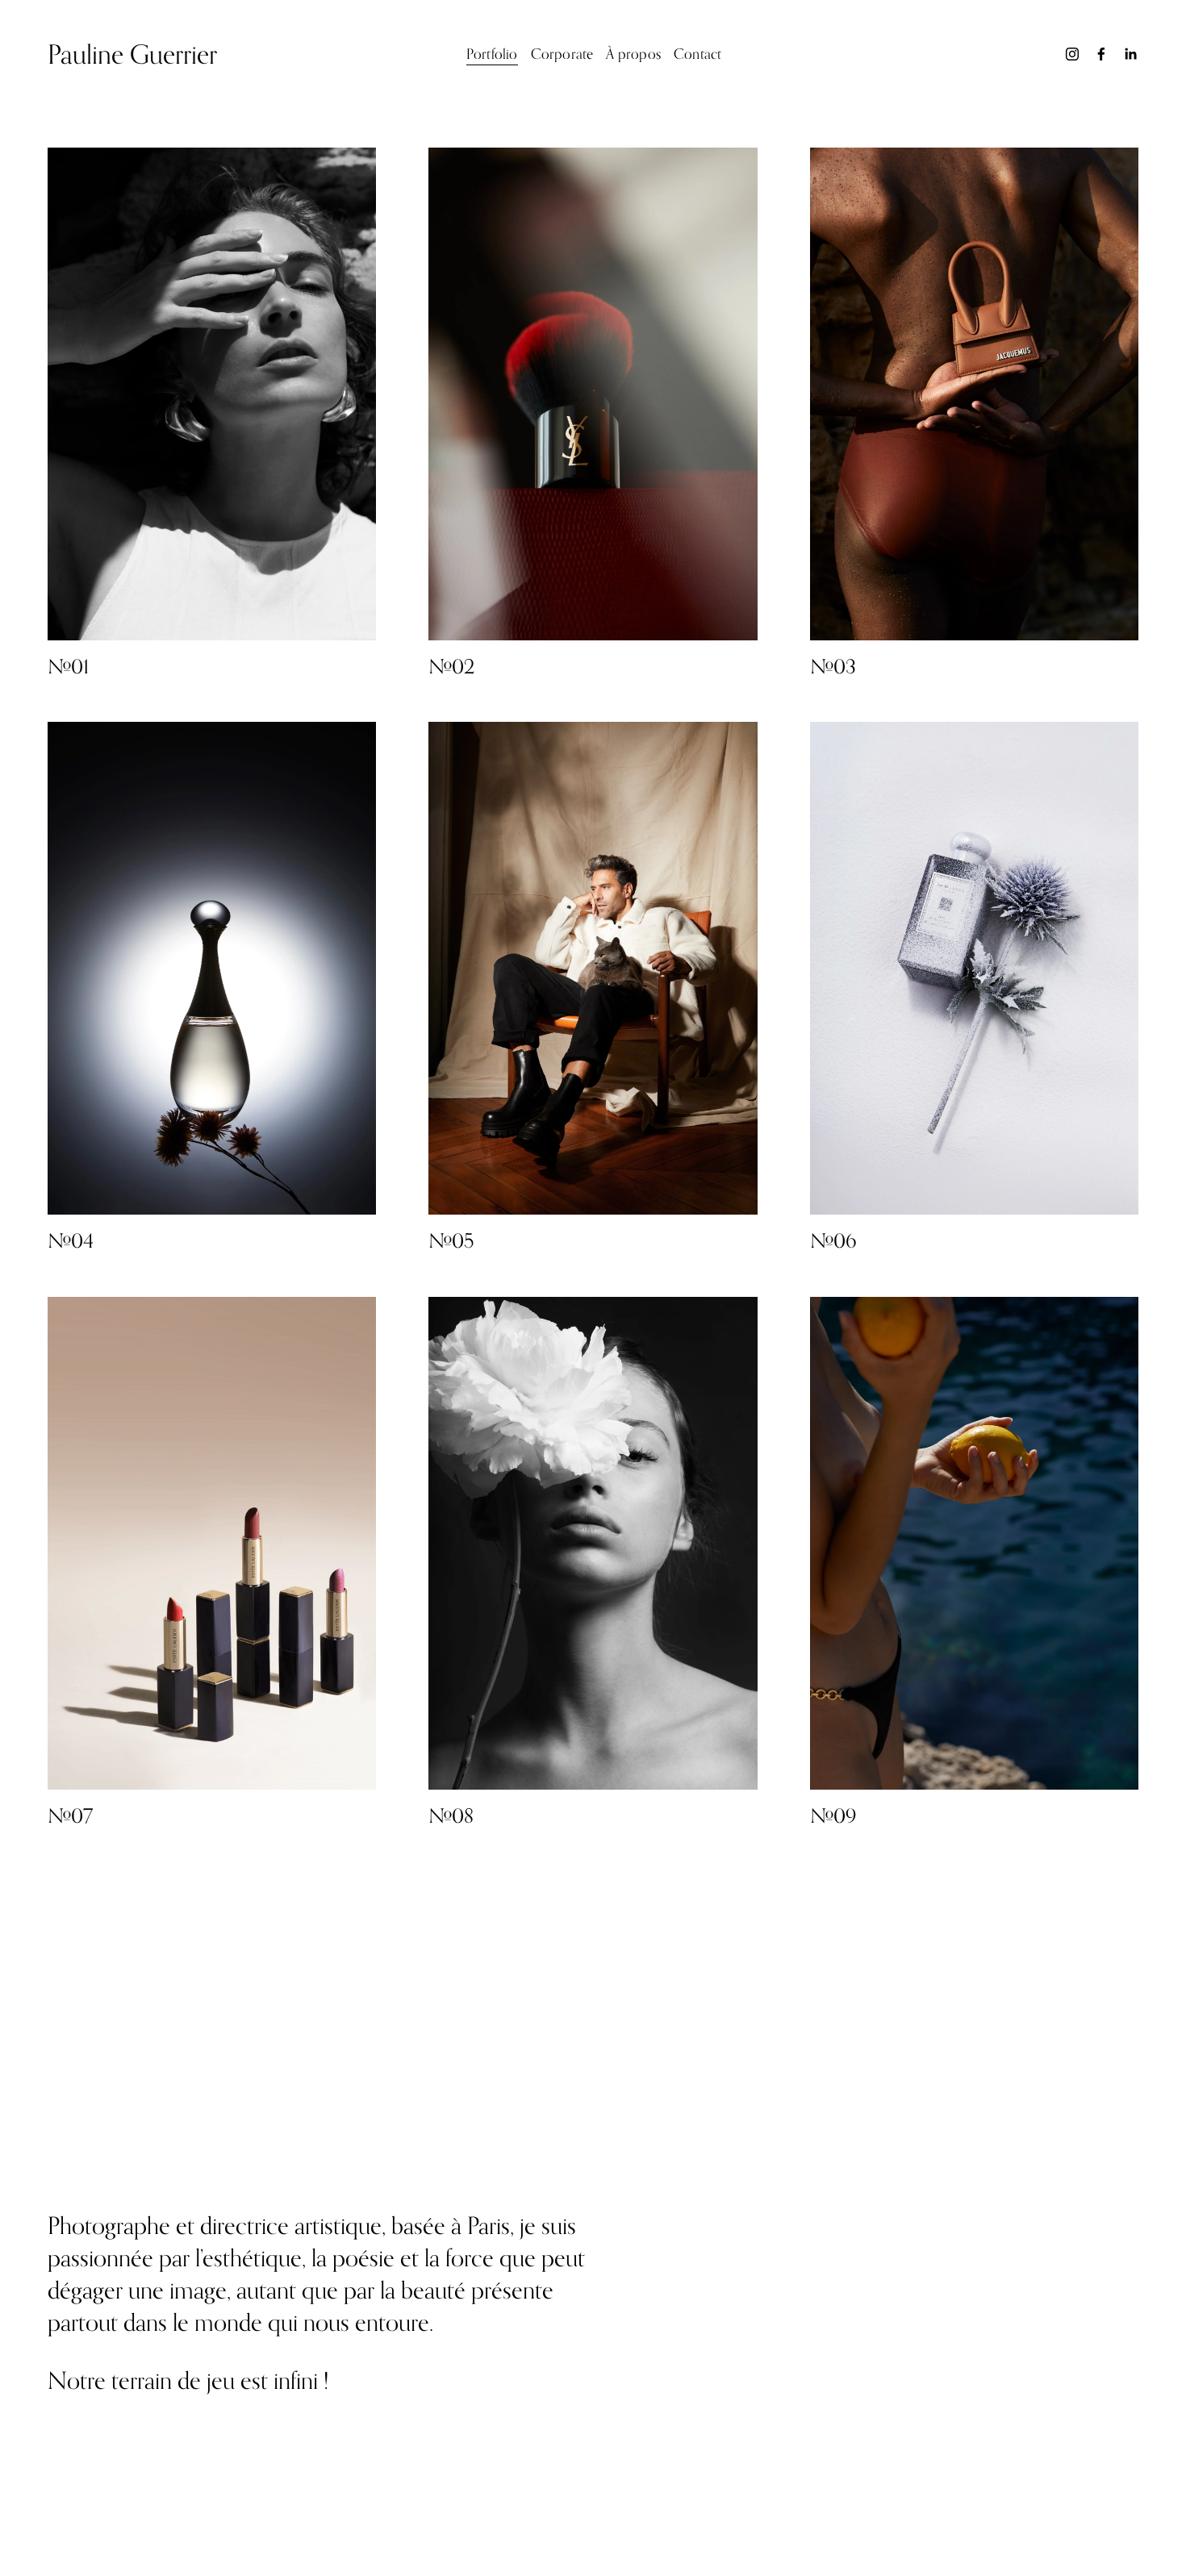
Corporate (562, 54)
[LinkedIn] (1130, 54)
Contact (697, 54)
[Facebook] (1101, 54)
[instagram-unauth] (1072, 54)
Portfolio (492, 54)
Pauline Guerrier (132, 54)
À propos (633, 54)
